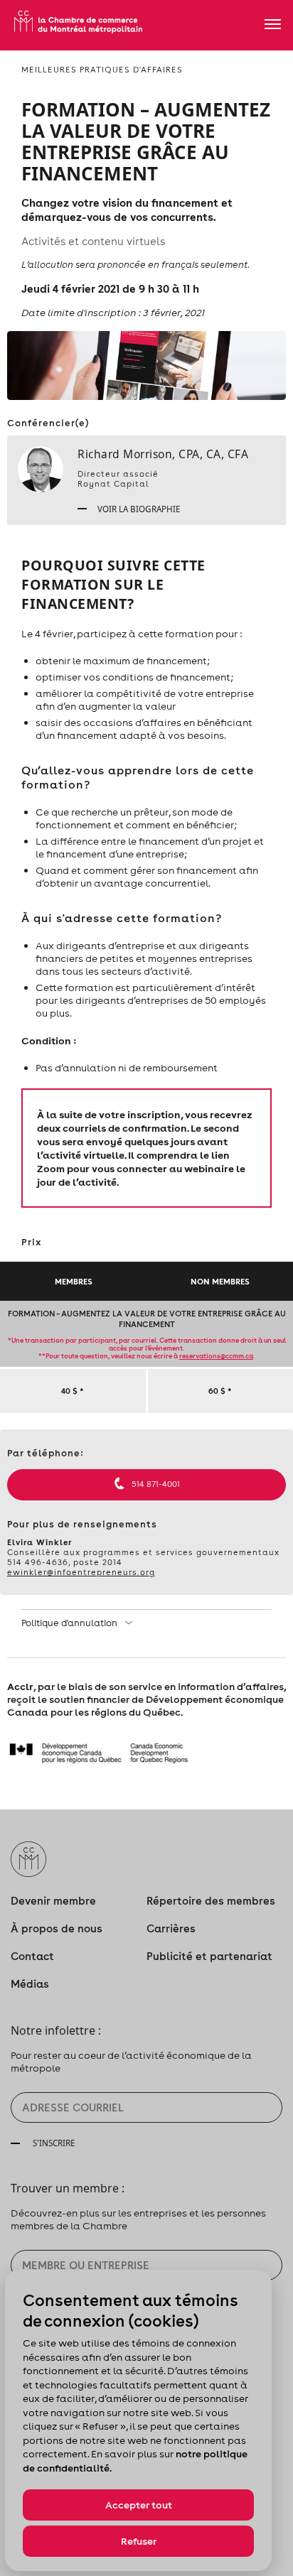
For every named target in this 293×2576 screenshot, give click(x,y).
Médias (30, 1984)
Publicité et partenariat (209, 1956)
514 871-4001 (156, 1484)
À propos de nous (57, 1928)
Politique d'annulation (70, 1623)
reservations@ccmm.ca (216, 1356)
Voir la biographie (138, 509)
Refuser (139, 2541)
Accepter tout (139, 2505)
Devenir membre (53, 1901)
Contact (32, 1956)
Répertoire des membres (211, 1901)
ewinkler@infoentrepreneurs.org (81, 1572)
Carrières (171, 1928)
